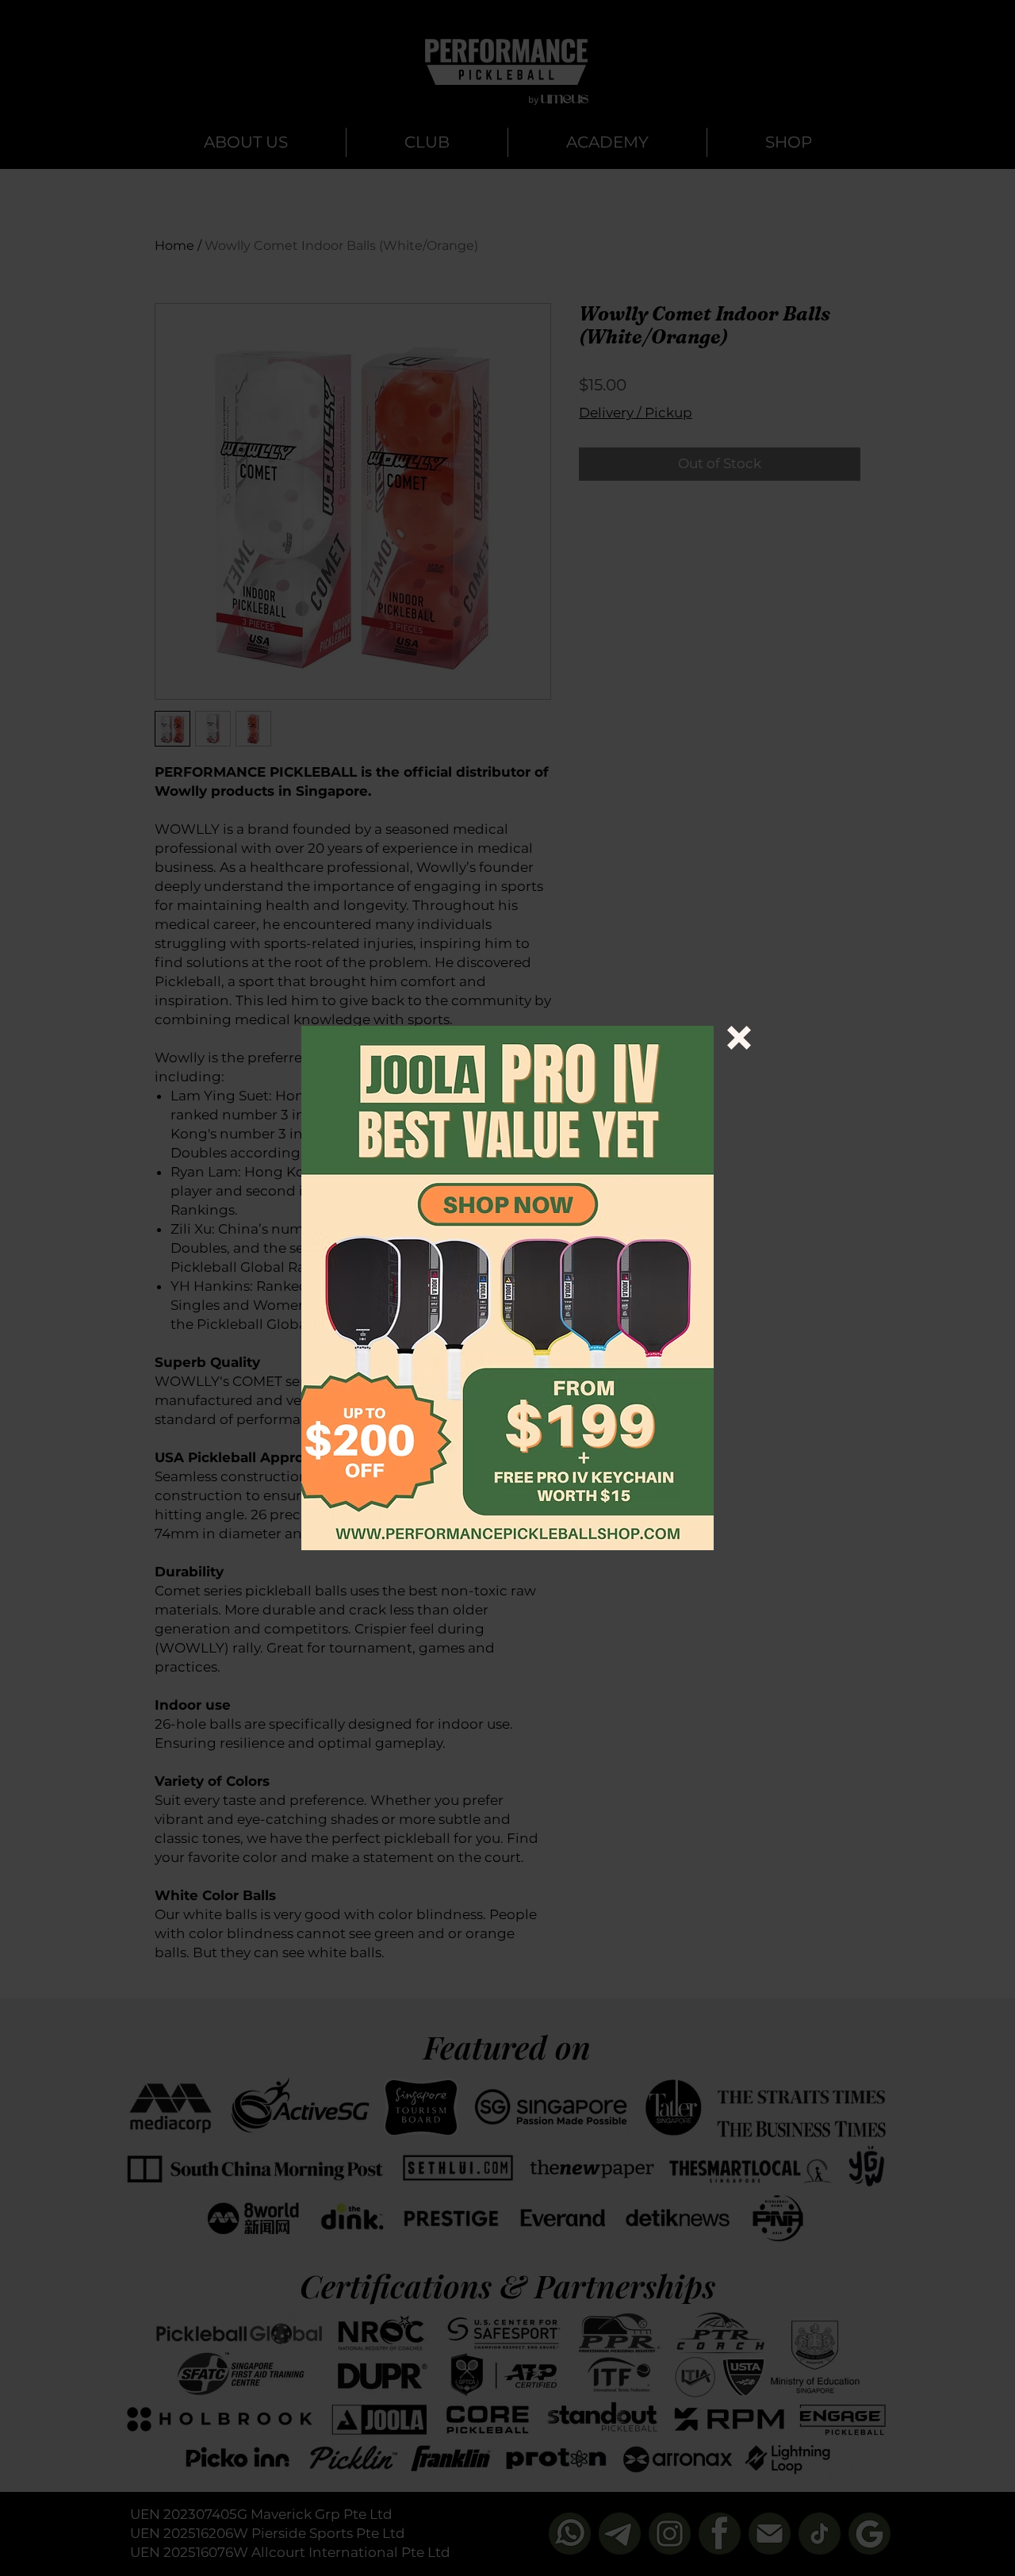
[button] (739, 1038)
